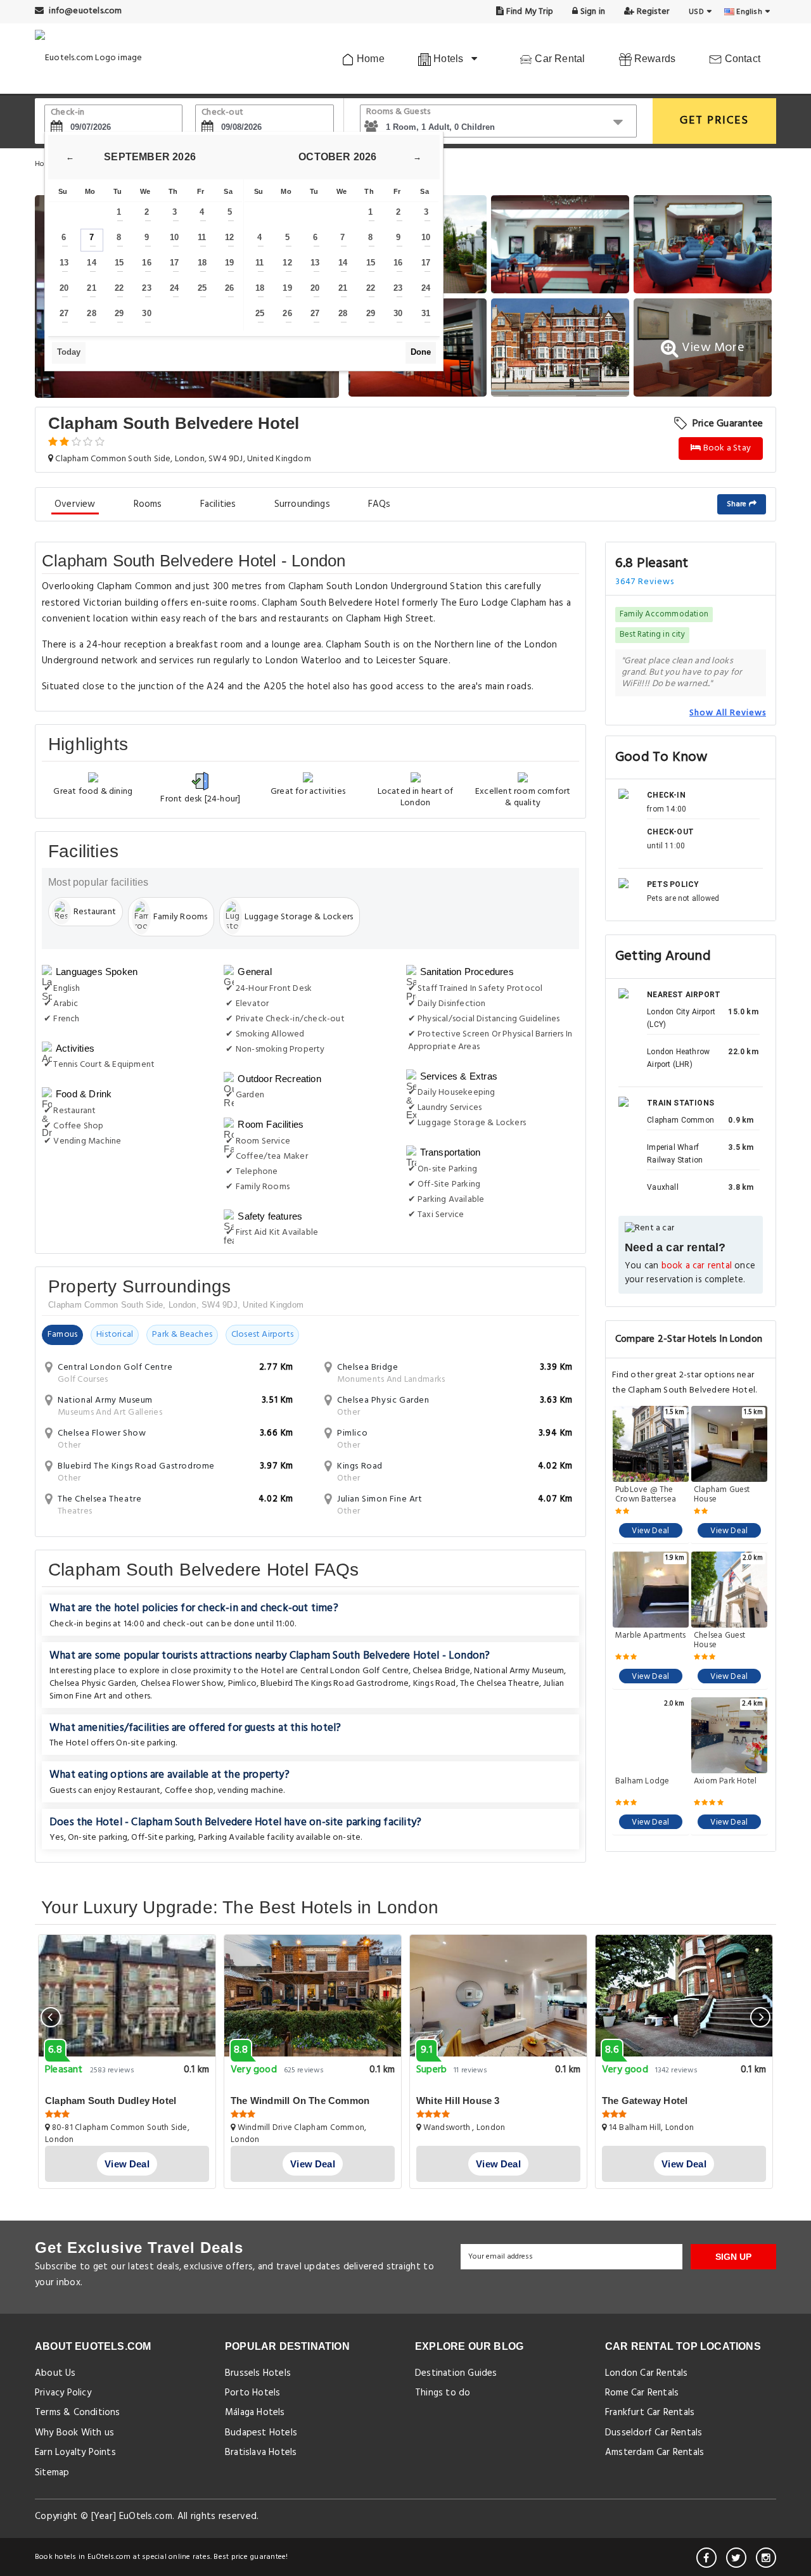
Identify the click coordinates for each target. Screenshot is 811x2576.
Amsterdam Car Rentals (655, 2452)
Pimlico (242, 1684)
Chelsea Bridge (441, 1671)
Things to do (443, 2393)
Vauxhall (663, 1187)
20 (64, 288)
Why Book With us (74, 2433)
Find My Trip (529, 12)
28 (91, 313)
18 (202, 263)
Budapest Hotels (261, 2433)
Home (369, 59)
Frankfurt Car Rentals (650, 2413)
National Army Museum (519, 1671)
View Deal (650, 1531)
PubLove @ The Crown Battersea (646, 1495)
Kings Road (435, 1684)
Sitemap (52, 2473)
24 (174, 288)
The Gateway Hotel (645, 2101)
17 (174, 263)
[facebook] (706, 2558)
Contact (741, 59)
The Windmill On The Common (300, 2101)
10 (174, 237)
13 (64, 263)
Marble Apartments (650, 1636)
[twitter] (736, 2558)
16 (146, 263)
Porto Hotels (252, 2393)
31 (426, 313)
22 (119, 288)
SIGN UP (733, 2257)
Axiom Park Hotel (725, 1782)
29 (119, 313)
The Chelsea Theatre (500, 1684)
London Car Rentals (647, 2373)
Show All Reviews (728, 713)
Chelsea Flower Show (182, 1684)
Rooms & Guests (399, 112)
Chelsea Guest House (720, 1640)
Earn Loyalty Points (75, 2452)
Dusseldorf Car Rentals (654, 2433)
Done (421, 352)
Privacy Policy (63, 2393)
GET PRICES (714, 121)
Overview (75, 504)
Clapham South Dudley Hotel (111, 2101)
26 (229, 288)
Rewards (654, 59)
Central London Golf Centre (354, 1671)
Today (69, 352)
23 (146, 288)
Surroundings (302, 504)
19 (229, 263)
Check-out (222, 112)
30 (146, 313)
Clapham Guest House (722, 1495)
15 (119, 263)
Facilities (218, 504)
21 (91, 288)
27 (64, 313)
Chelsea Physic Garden (93, 1684)
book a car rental (697, 1266)
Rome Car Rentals (642, 2393)
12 (229, 237)
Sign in (591, 12)
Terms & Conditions (78, 2413)
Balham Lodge (642, 1782)
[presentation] (51, 2017)
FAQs (380, 504)
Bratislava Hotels (261, 2452)
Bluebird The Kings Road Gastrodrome (335, 1684)
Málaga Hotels (255, 2413)
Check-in (68, 112)
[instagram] (766, 2558)
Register (652, 12)
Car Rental (559, 59)
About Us (55, 2373)
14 (91, 263)
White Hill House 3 (458, 2101)
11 (202, 237)
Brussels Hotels (258, 2373)
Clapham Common (680, 1120)
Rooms (148, 504)
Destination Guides (456, 2373)
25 (202, 288)
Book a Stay (726, 448)
